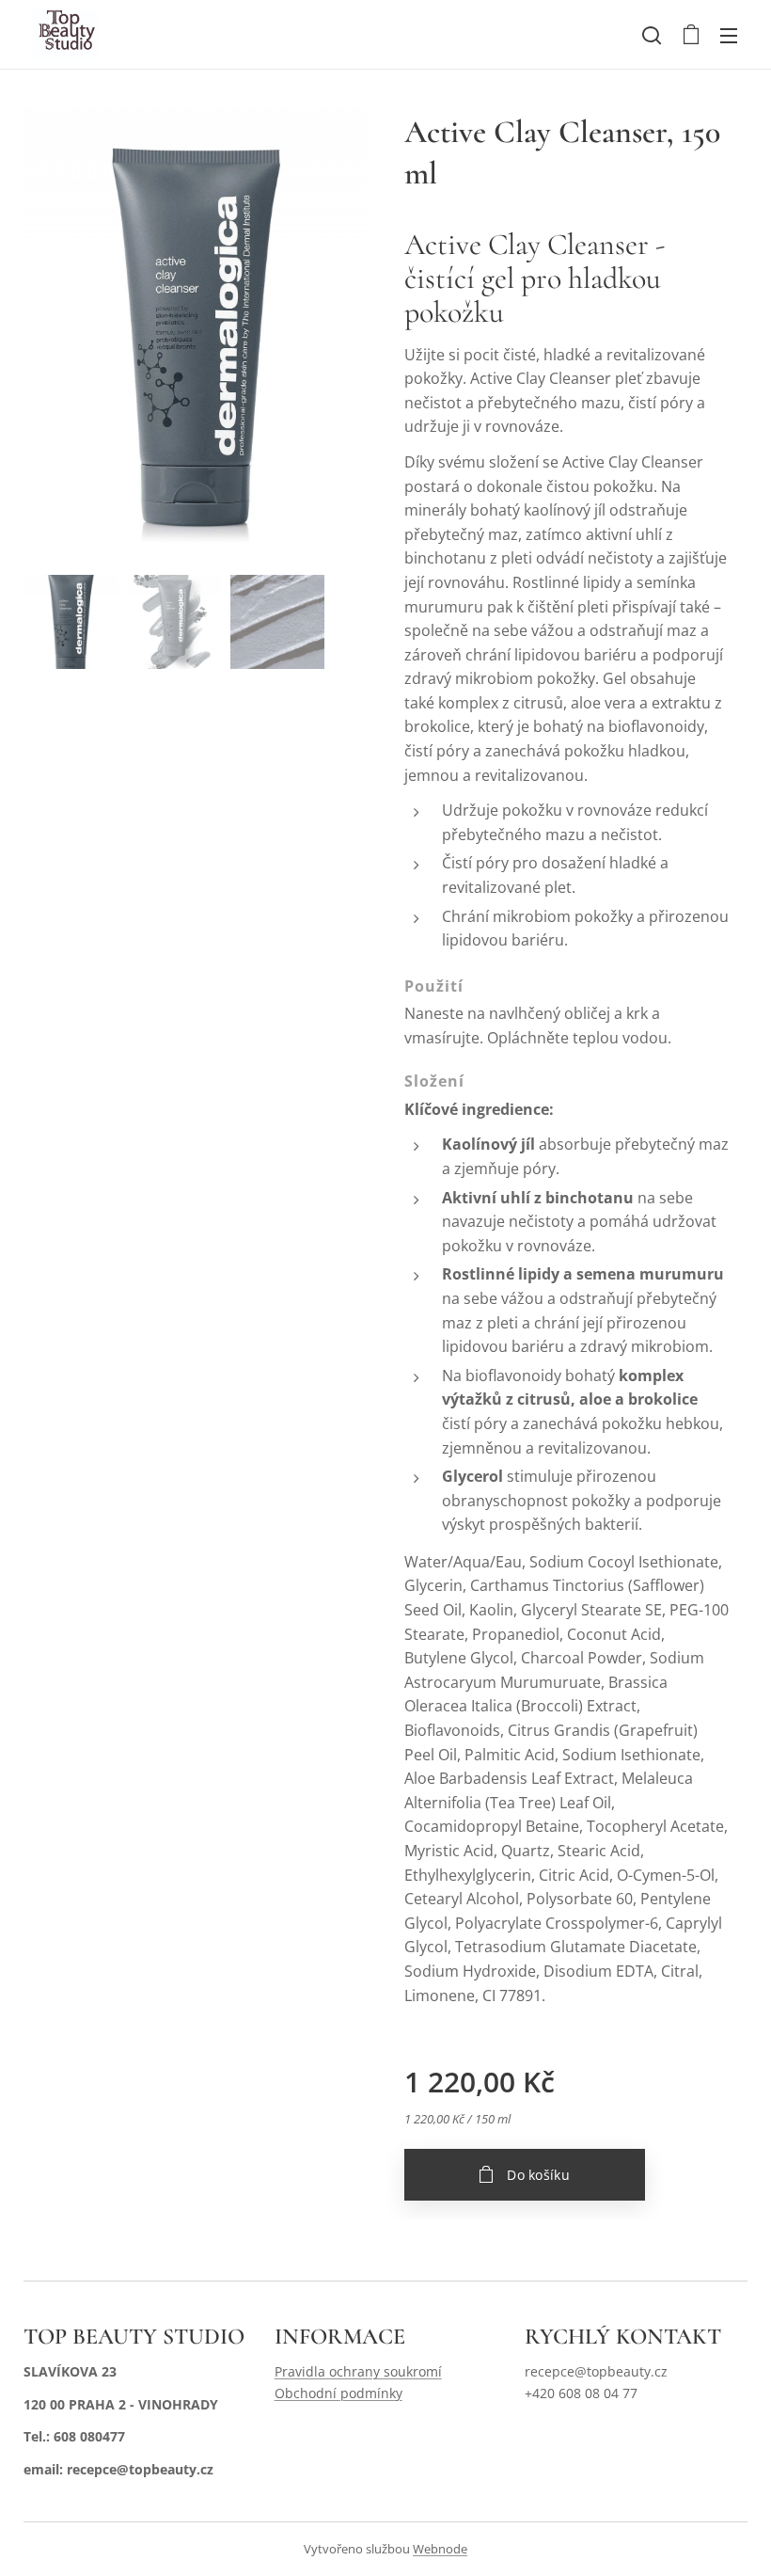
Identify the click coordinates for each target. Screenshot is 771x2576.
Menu (729, 35)
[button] (652, 35)
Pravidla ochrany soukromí (358, 2371)
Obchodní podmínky (338, 2393)
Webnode (440, 2549)
